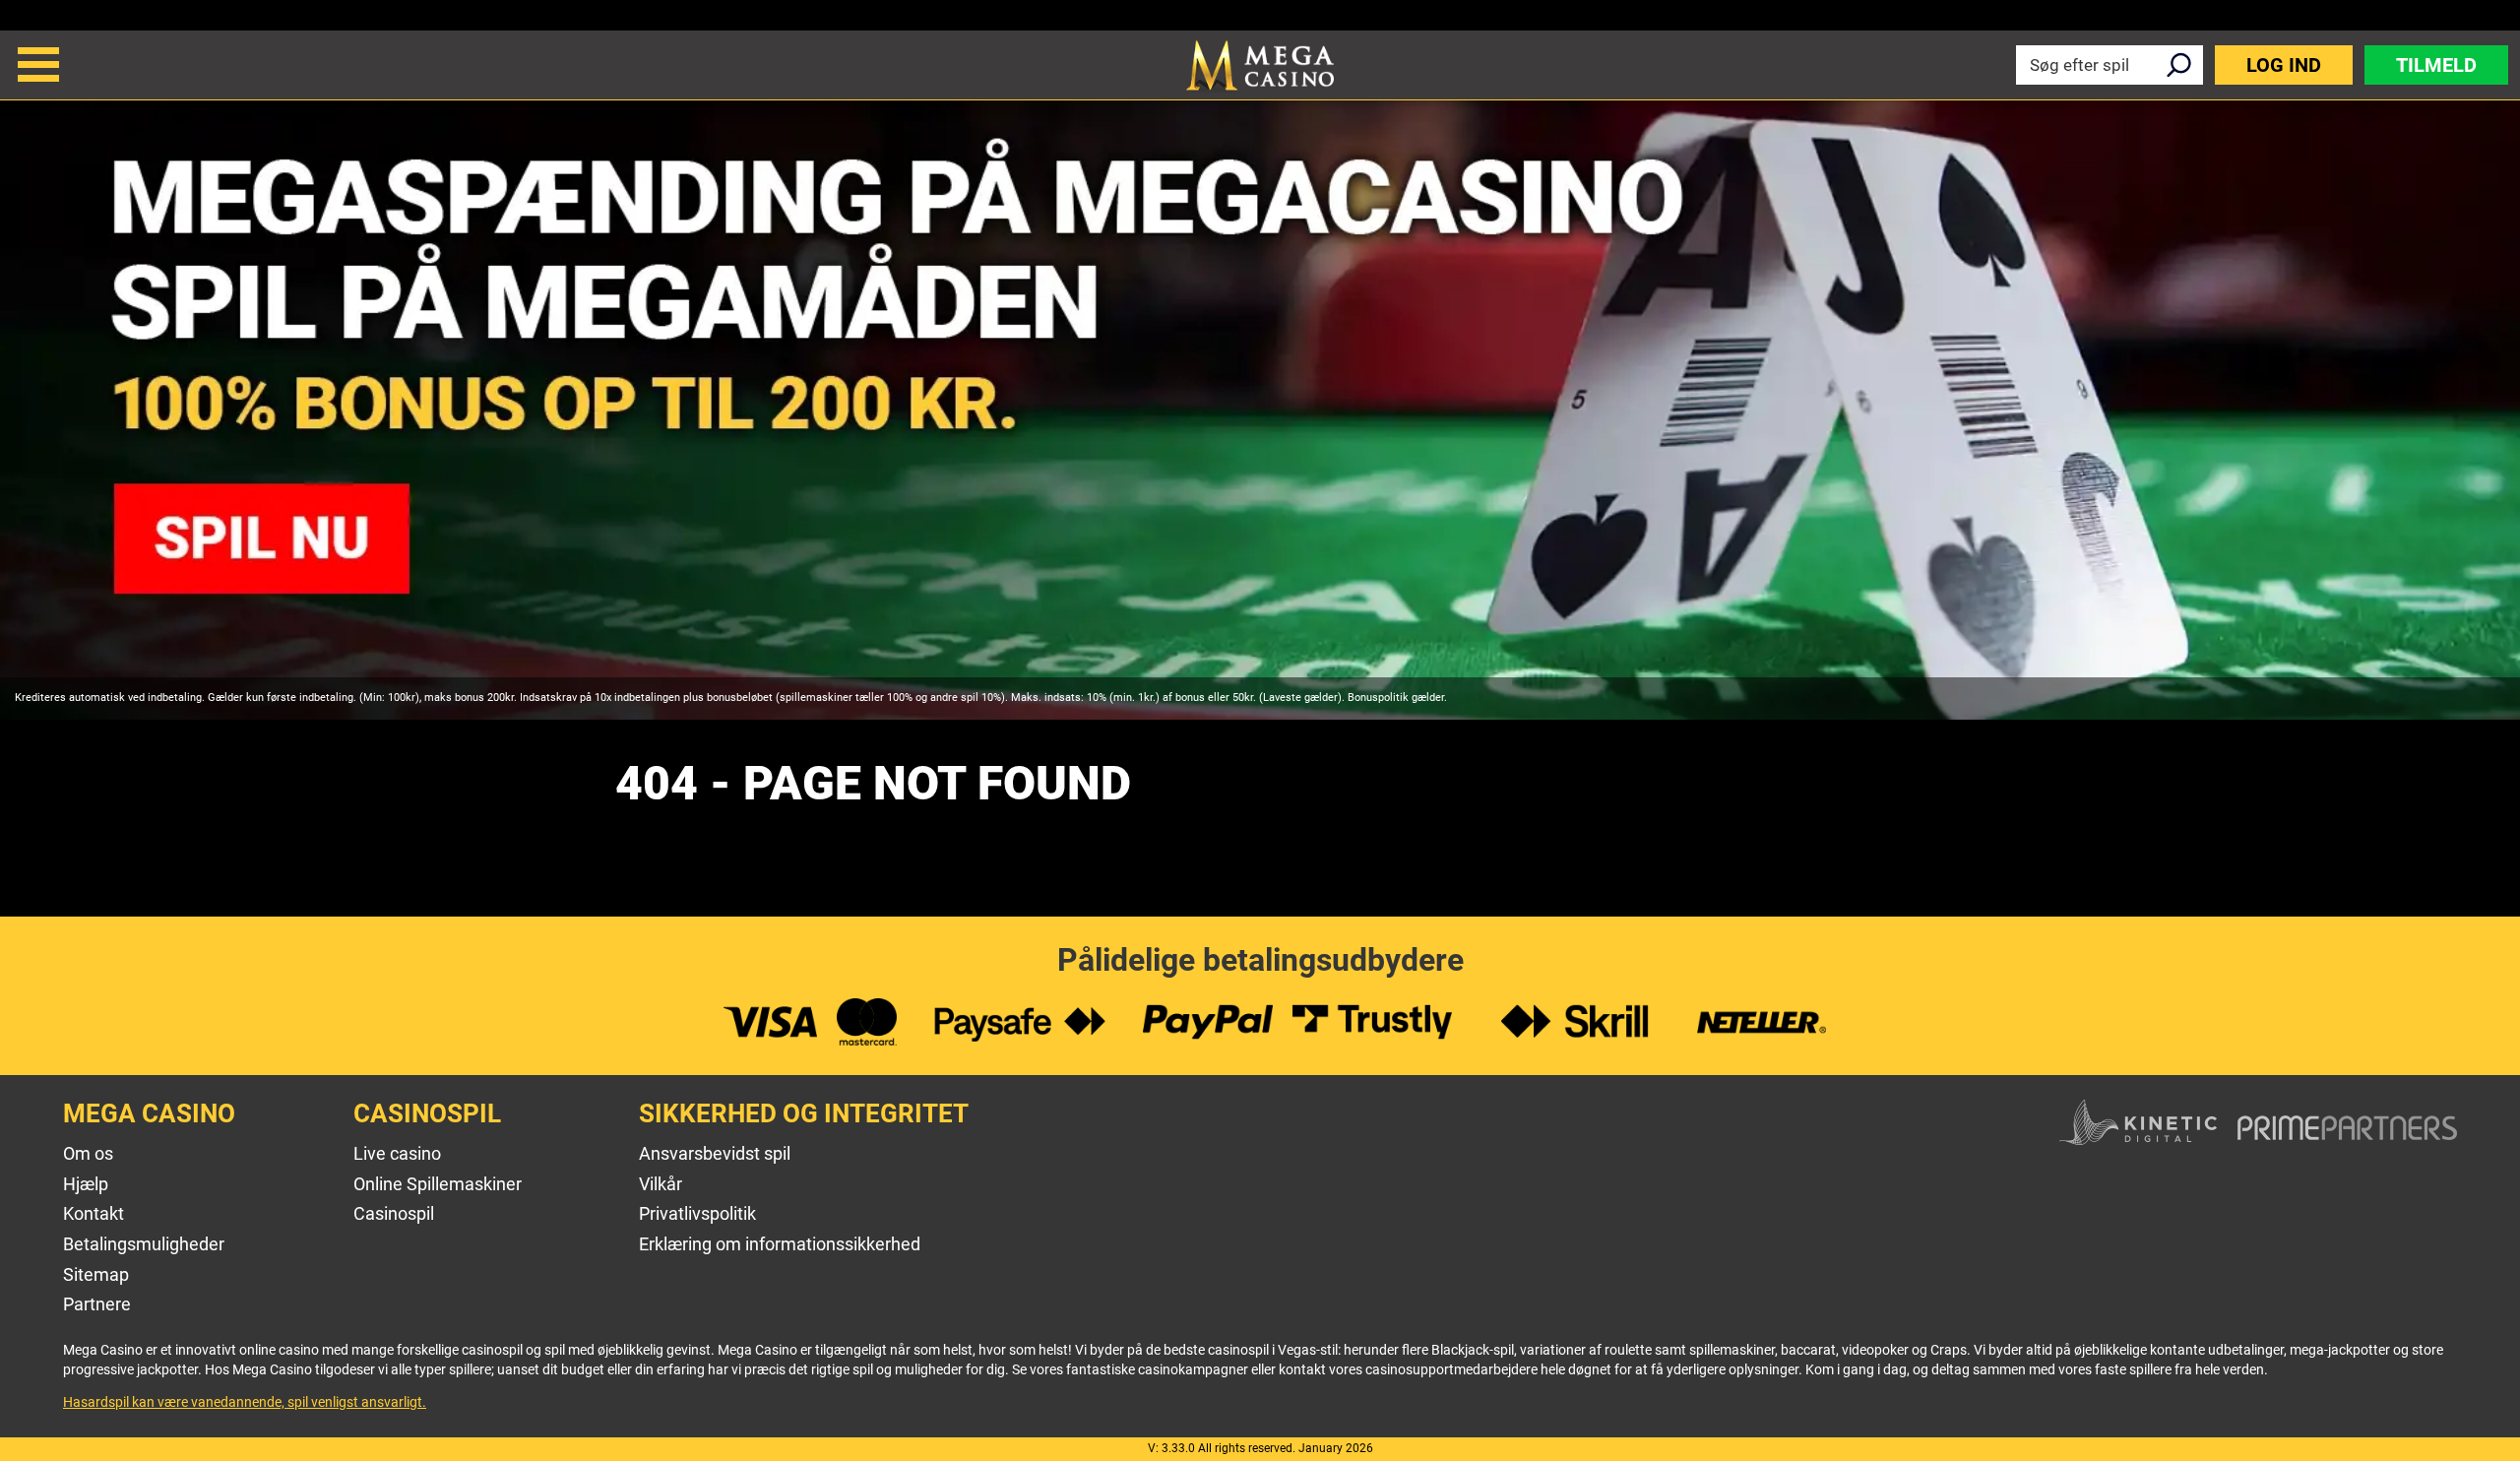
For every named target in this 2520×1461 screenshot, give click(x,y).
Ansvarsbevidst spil (715, 1153)
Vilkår (661, 1184)
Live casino (397, 1153)
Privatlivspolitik (697, 1213)
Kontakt (94, 1213)
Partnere (97, 1304)
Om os (88, 1153)
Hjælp (86, 1184)
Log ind (2284, 65)
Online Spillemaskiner (438, 1184)
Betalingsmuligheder (144, 1244)
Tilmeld (2436, 65)
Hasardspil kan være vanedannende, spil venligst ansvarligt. (245, 1402)
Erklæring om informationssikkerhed (780, 1244)
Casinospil (394, 1213)
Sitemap (96, 1274)
